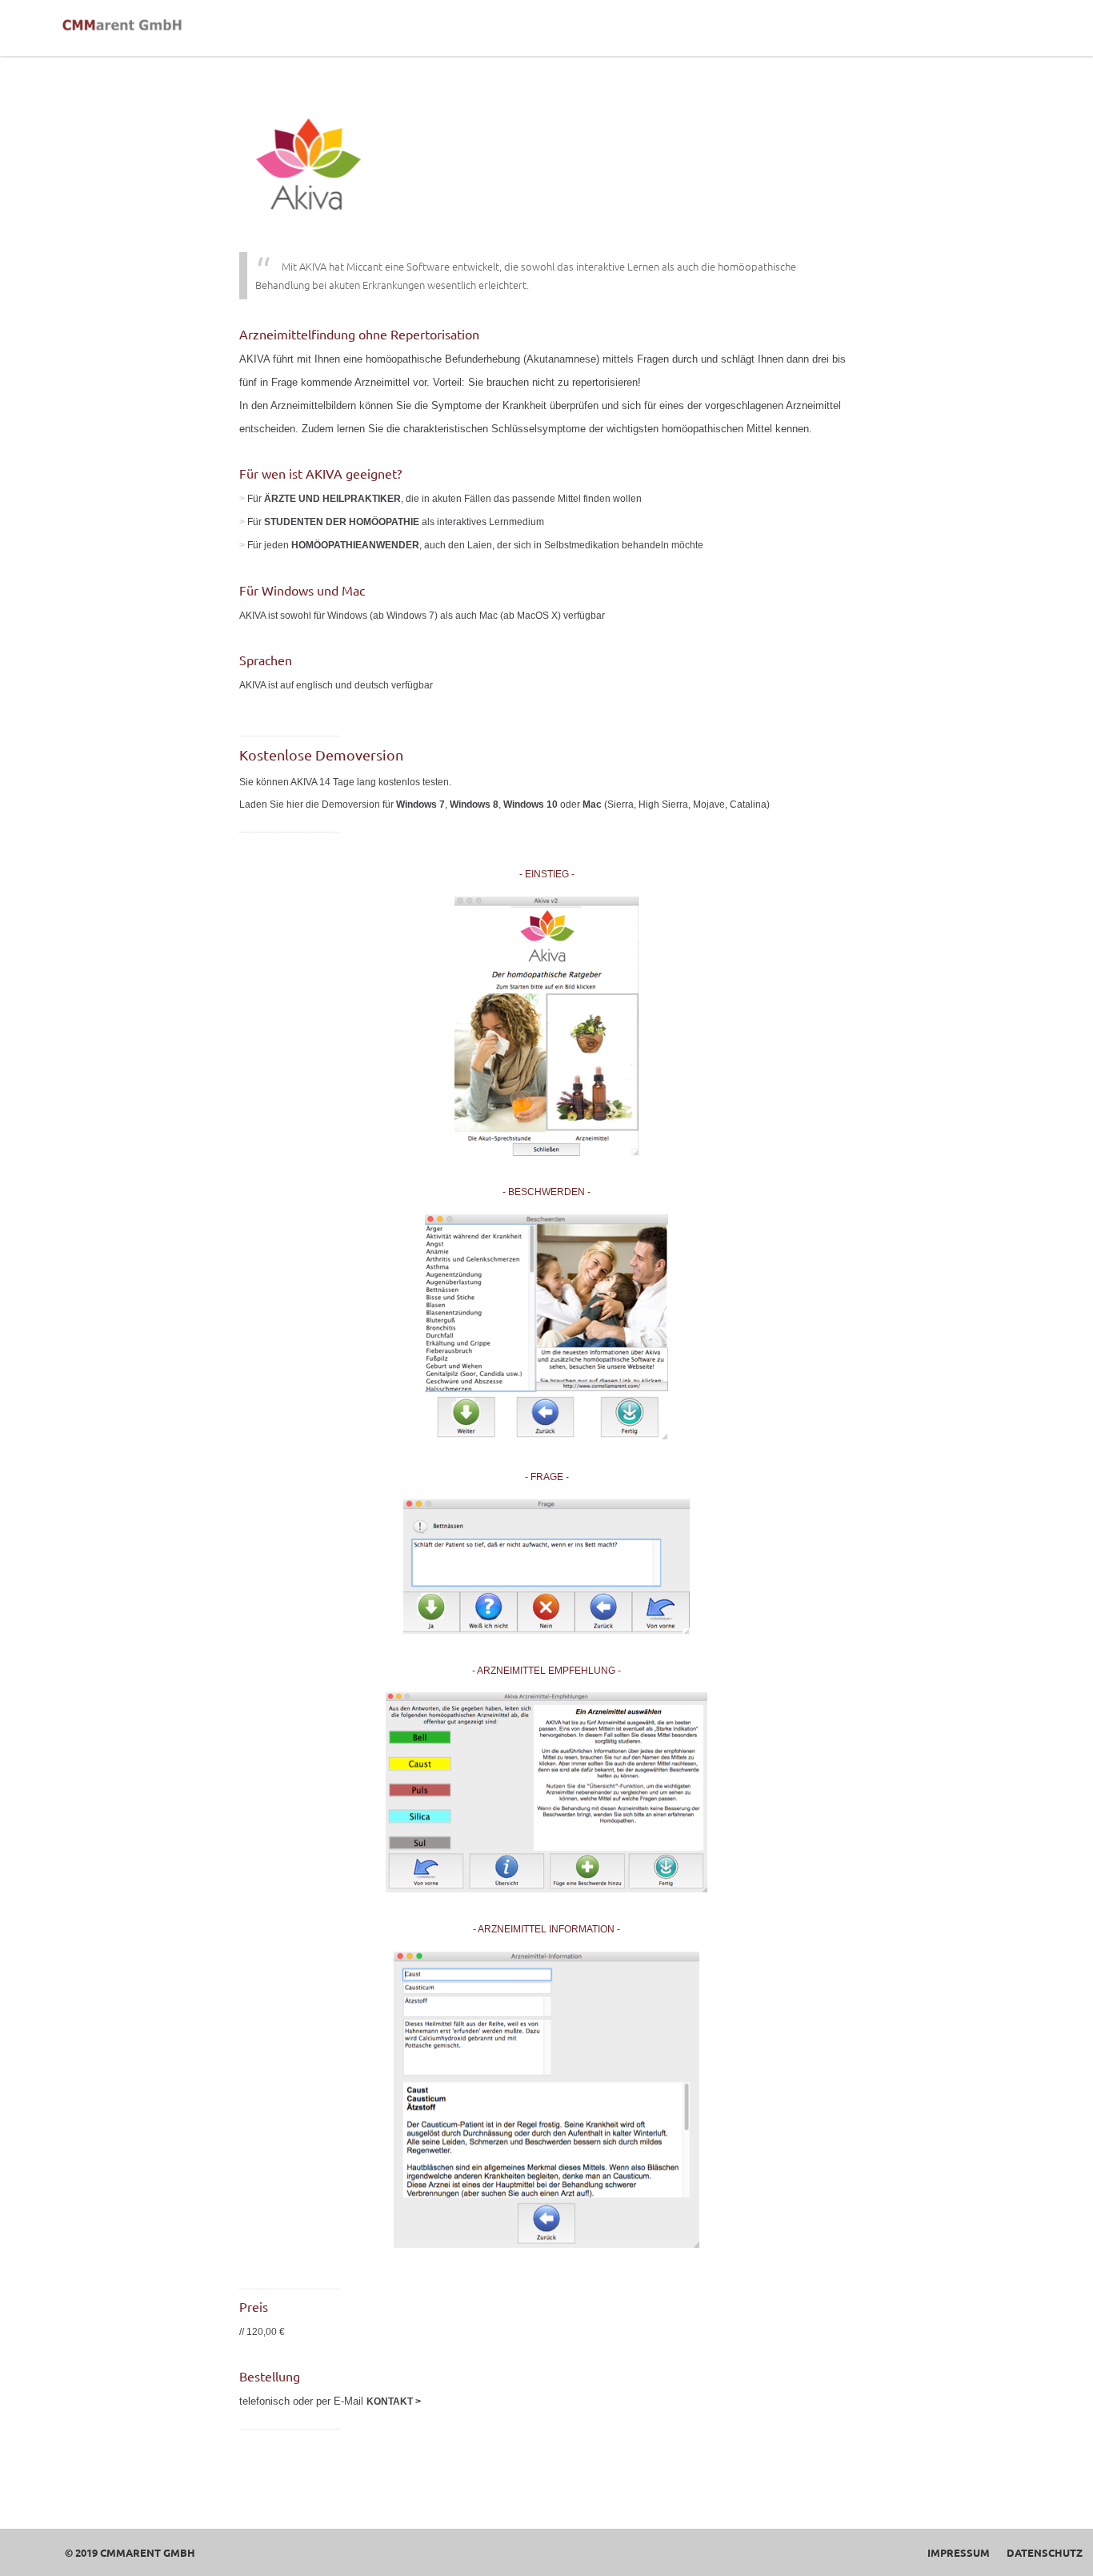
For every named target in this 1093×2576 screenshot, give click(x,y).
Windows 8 (474, 804)
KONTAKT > (394, 2401)
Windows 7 (420, 804)
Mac (592, 804)
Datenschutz (1045, 2552)
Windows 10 (530, 804)
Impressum (959, 2552)
